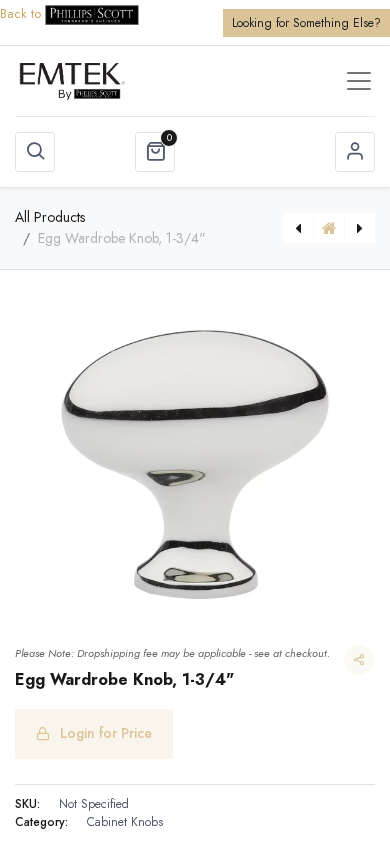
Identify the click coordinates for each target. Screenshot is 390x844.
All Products (50, 217)
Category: (41, 822)
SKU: (27, 804)
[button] (35, 152)
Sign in (355, 152)
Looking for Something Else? (306, 23)
